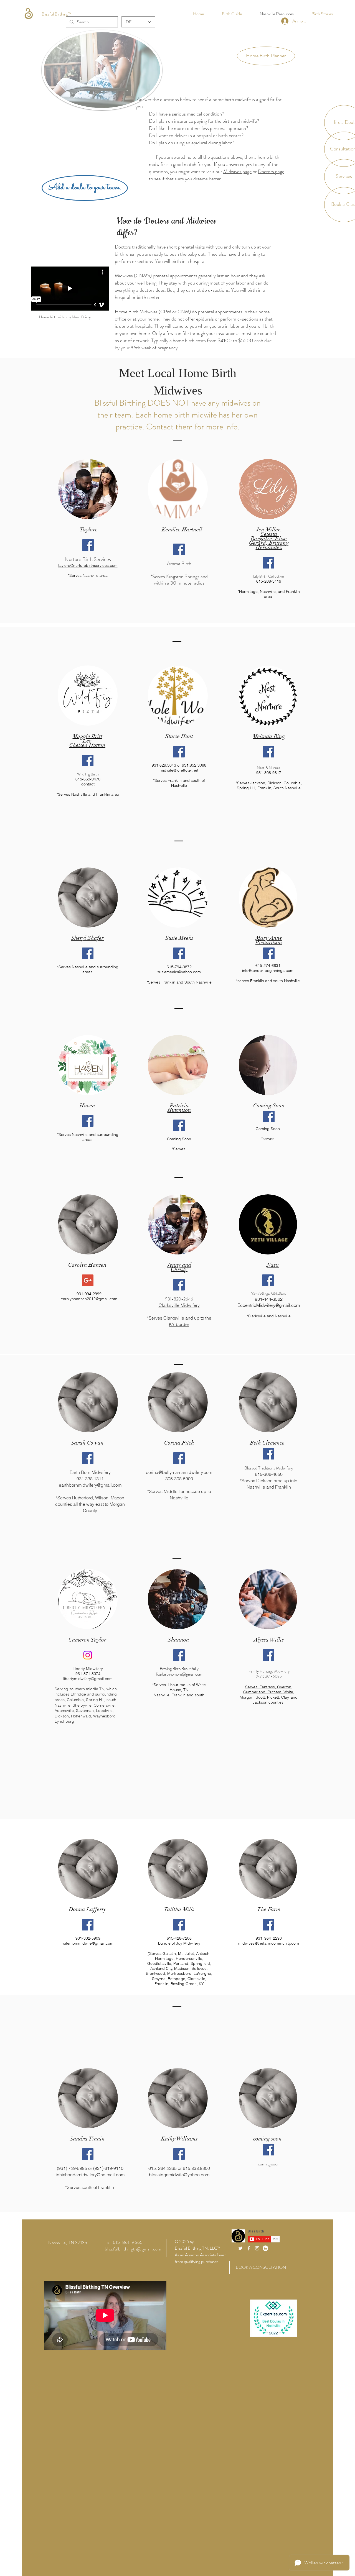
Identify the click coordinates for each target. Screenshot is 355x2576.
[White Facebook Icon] (249, 2248)
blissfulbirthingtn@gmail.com (133, 2249)
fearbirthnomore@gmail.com (179, 1674)
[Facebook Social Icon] (88, 545)
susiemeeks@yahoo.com (179, 972)
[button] (266, 56)
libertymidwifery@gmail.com (88, 1679)
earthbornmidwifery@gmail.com (90, 1485)
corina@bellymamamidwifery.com (179, 1472)
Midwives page (237, 171)
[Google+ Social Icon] (88, 1280)
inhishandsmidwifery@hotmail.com (90, 2175)
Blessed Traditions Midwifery (269, 1468)
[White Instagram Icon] (257, 2248)
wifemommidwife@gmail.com (88, 1943)
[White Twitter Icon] (240, 2248)
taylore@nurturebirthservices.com (88, 565)
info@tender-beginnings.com (268, 971)
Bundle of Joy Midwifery (179, 1943)
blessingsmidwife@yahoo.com (179, 2175)
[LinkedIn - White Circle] (265, 2248)
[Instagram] (88, 1655)
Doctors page (271, 171)
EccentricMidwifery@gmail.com (269, 1305)
